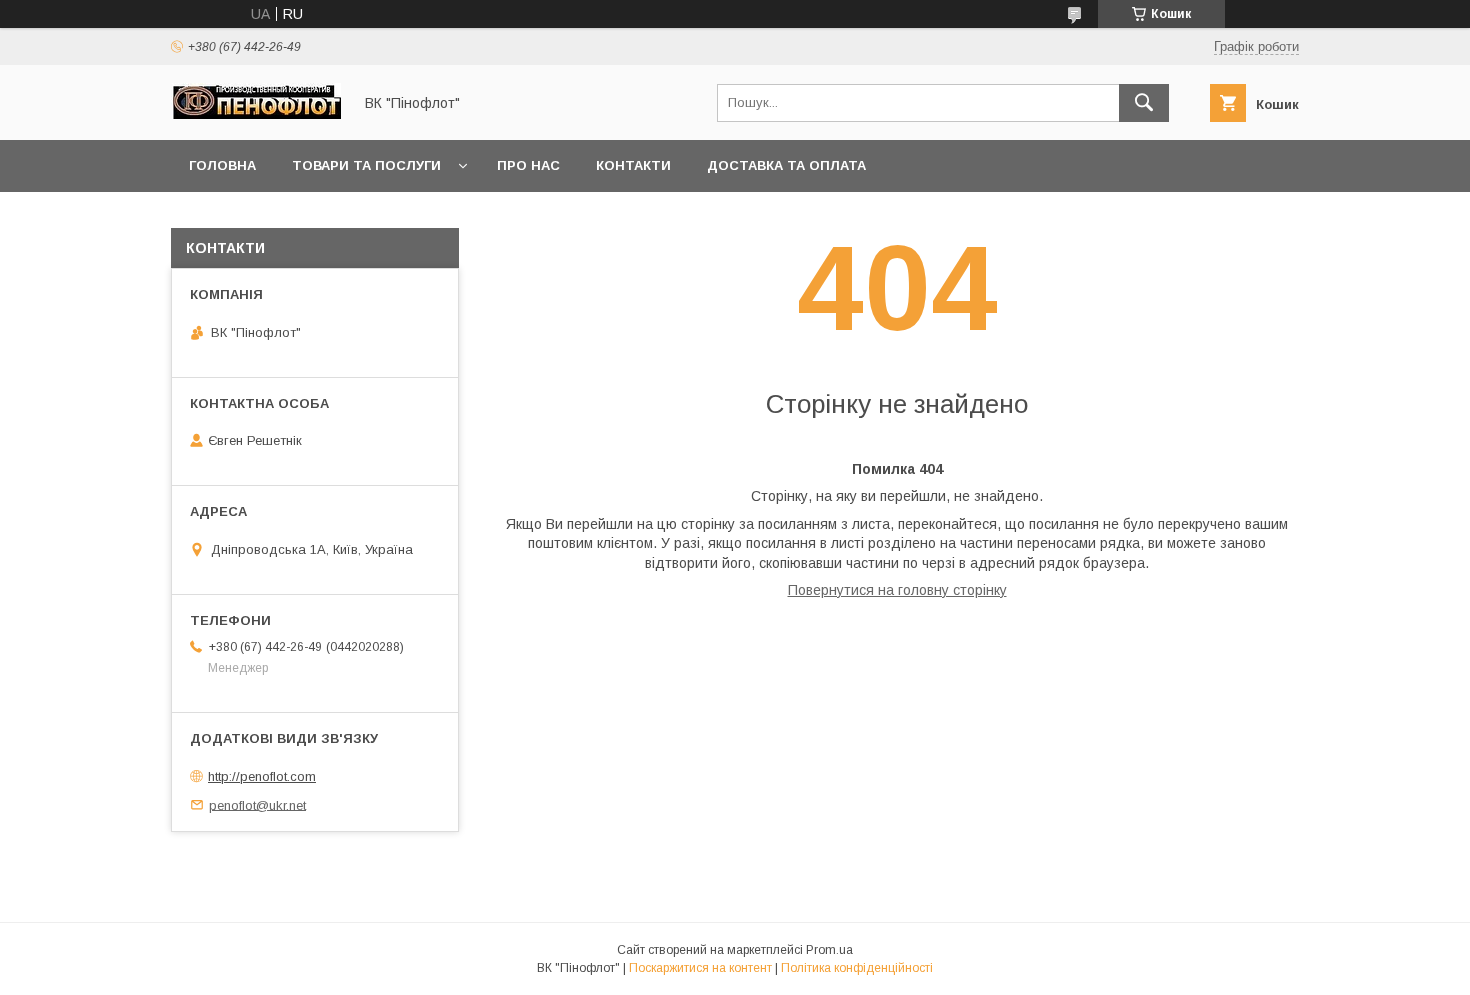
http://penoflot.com (262, 776)
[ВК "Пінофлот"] (256, 114)
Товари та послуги (366, 165)
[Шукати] (1144, 103)
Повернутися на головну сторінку (897, 590)
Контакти (633, 165)
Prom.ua (829, 950)
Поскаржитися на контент (700, 968)
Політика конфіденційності (857, 968)
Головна (222, 165)
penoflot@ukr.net (257, 804)
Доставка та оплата (786, 165)
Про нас (528, 165)
